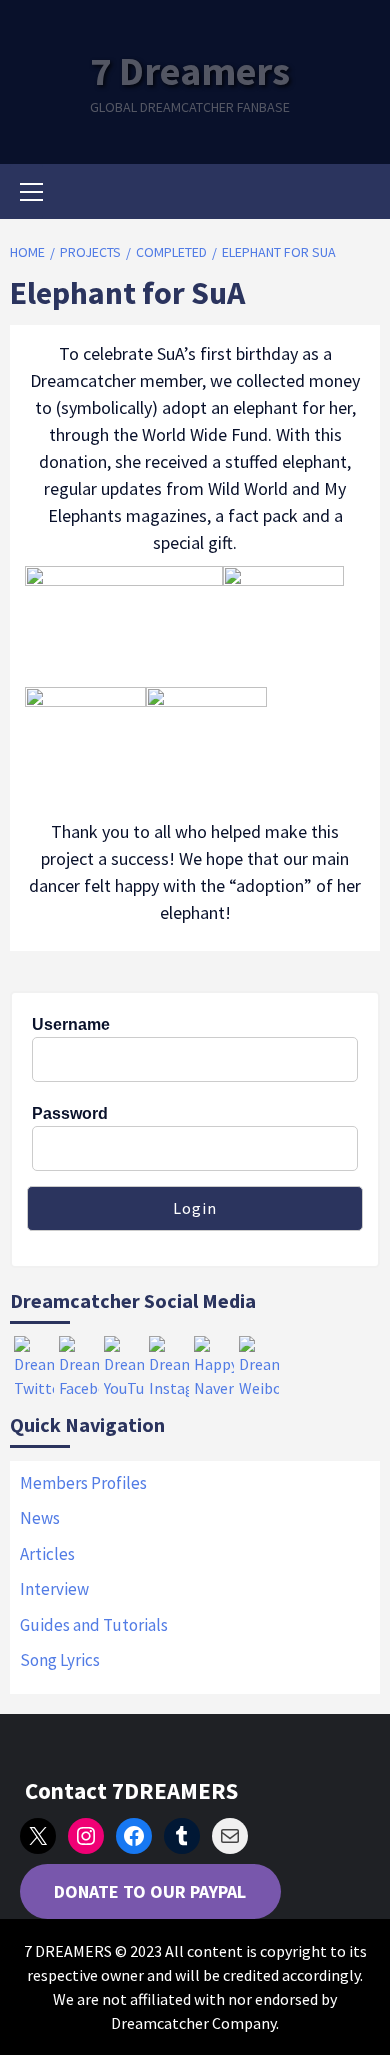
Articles (47, 1554)
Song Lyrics (60, 1660)
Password (70, 1113)
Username (71, 1024)
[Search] (357, 194)
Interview (54, 1589)
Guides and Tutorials (94, 1625)
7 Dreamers (190, 71)
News (40, 1518)
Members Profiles (83, 1483)
